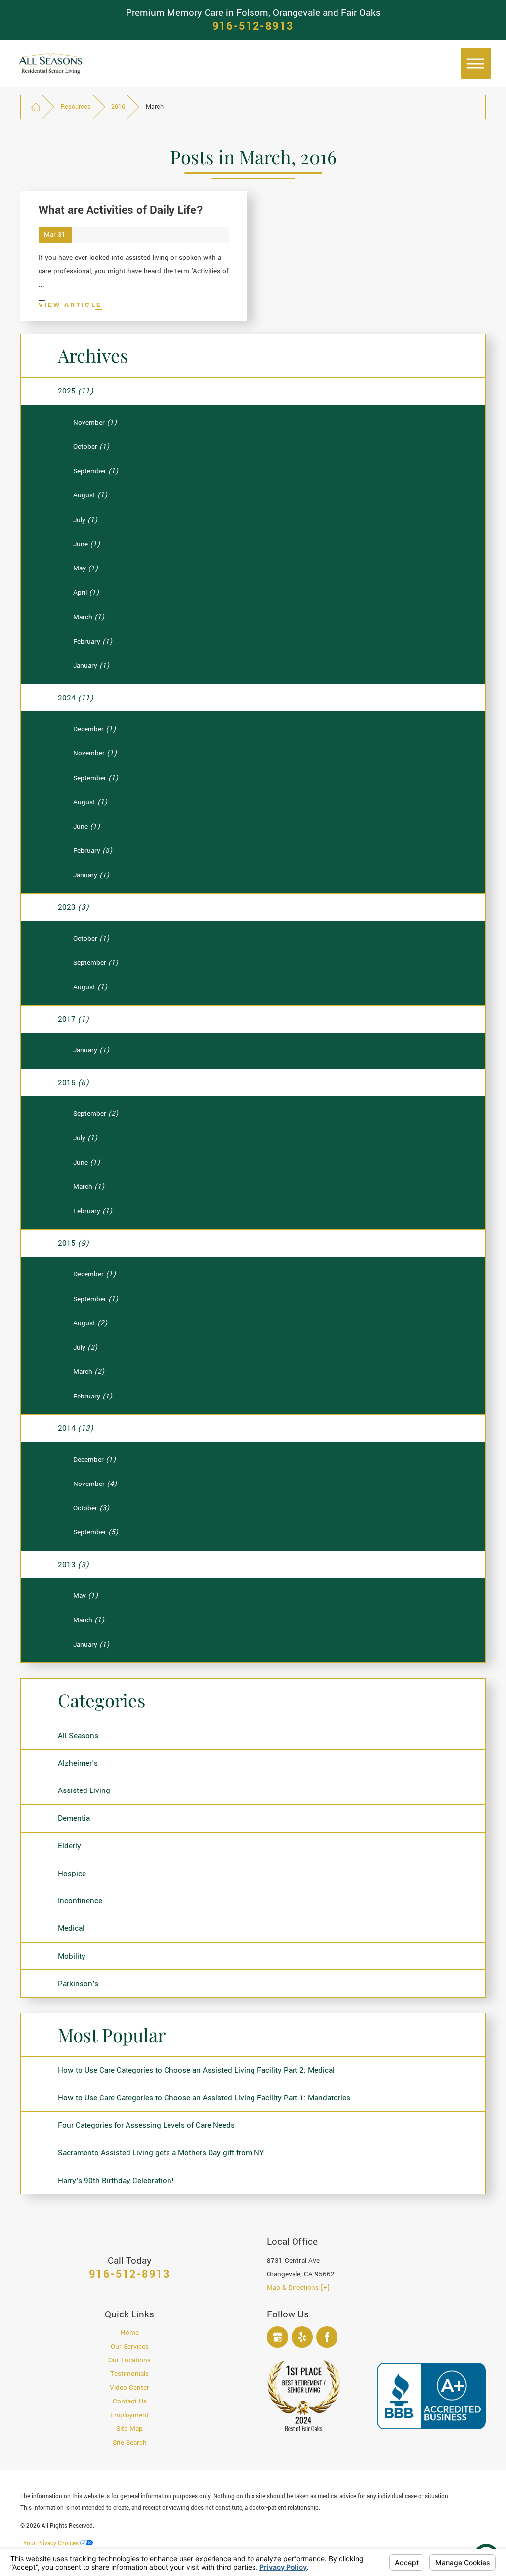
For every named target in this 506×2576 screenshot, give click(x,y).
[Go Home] (36, 107)
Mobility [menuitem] (72, 1956)
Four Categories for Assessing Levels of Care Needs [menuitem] (146, 2125)
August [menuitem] (90, 495)
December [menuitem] (94, 729)
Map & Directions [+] (298, 2288)
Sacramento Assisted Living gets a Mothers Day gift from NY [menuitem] (161, 2153)
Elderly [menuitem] (69, 1846)
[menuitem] (130, 2333)
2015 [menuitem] (73, 1243)
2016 (118, 107)
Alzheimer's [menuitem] (78, 1763)
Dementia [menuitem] (74, 1818)
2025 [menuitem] (76, 391)
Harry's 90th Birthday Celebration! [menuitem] (116, 2181)
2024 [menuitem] (76, 698)
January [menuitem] (91, 666)
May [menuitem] (85, 568)
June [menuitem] (86, 544)
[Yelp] (302, 2337)
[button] (476, 64)
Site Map (129, 2429)
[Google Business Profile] (277, 2337)
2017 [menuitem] (73, 1019)
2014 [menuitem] (76, 1428)
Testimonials (129, 2374)
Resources (76, 107)
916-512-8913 (253, 27)
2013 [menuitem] (73, 1565)
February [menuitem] (93, 642)
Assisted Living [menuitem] (84, 1790)
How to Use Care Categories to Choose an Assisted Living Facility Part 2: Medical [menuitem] (196, 2070)
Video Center (129, 2388)
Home (130, 2333)
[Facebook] (327, 2337)
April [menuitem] (86, 593)
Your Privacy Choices (52, 2544)
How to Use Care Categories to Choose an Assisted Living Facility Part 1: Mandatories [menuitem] (204, 2098)
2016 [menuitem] (73, 1083)
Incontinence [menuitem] (80, 1901)
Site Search (130, 2443)
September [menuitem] (96, 471)
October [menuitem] (91, 447)
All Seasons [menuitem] (78, 1736)
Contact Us (130, 2401)
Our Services (130, 2347)
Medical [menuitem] (71, 1928)
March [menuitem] (89, 617)
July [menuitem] (85, 520)
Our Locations (129, 2360)
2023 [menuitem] (73, 907)
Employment (129, 2415)
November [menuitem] (95, 423)
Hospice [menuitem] (72, 1874)
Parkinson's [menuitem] (78, 1984)
